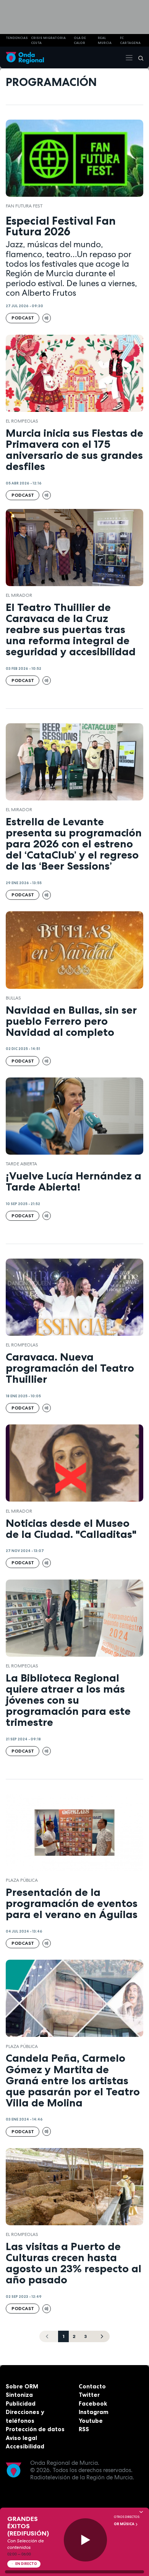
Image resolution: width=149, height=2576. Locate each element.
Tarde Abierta (21, 1164)
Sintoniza (19, 2395)
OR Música (125, 2524)
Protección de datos (35, 2429)
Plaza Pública (22, 1880)
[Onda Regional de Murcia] (25, 58)
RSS (84, 2429)
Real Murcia (105, 40)
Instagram (94, 2412)
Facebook (93, 2403)
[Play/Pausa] (85, 2540)
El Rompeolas (22, 421)
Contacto (92, 2386)
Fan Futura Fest (24, 206)
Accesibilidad (25, 2446)
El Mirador (19, 595)
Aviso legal (21, 2438)
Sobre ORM (22, 2386)
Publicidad (21, 2403)
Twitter (89, 2395)
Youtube (91, 2421)
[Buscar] (138, 58)
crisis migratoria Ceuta (48, 40)
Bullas (13, 998)
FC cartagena (130, 40)
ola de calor (80, 40)
